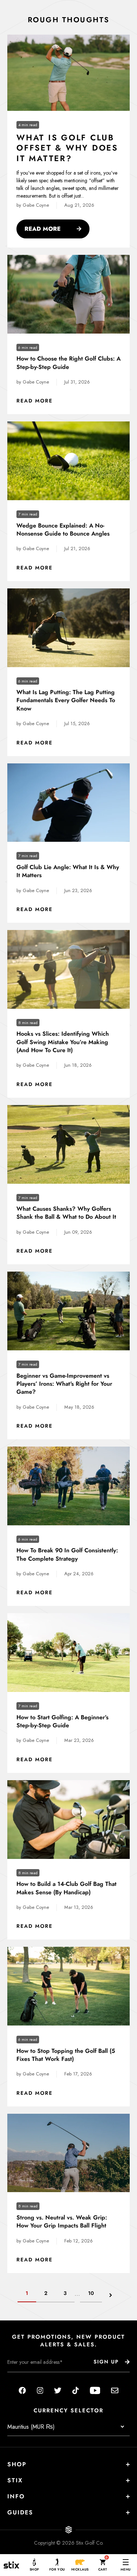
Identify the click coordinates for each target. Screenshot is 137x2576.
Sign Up (106, 2362)
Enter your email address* (30, 2378)
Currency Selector (68, 2411)
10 (91, 2293)
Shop (17, 2464)
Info (16, 2496)
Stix (15, 2480)
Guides (20, 2512)
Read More (57, 229)
